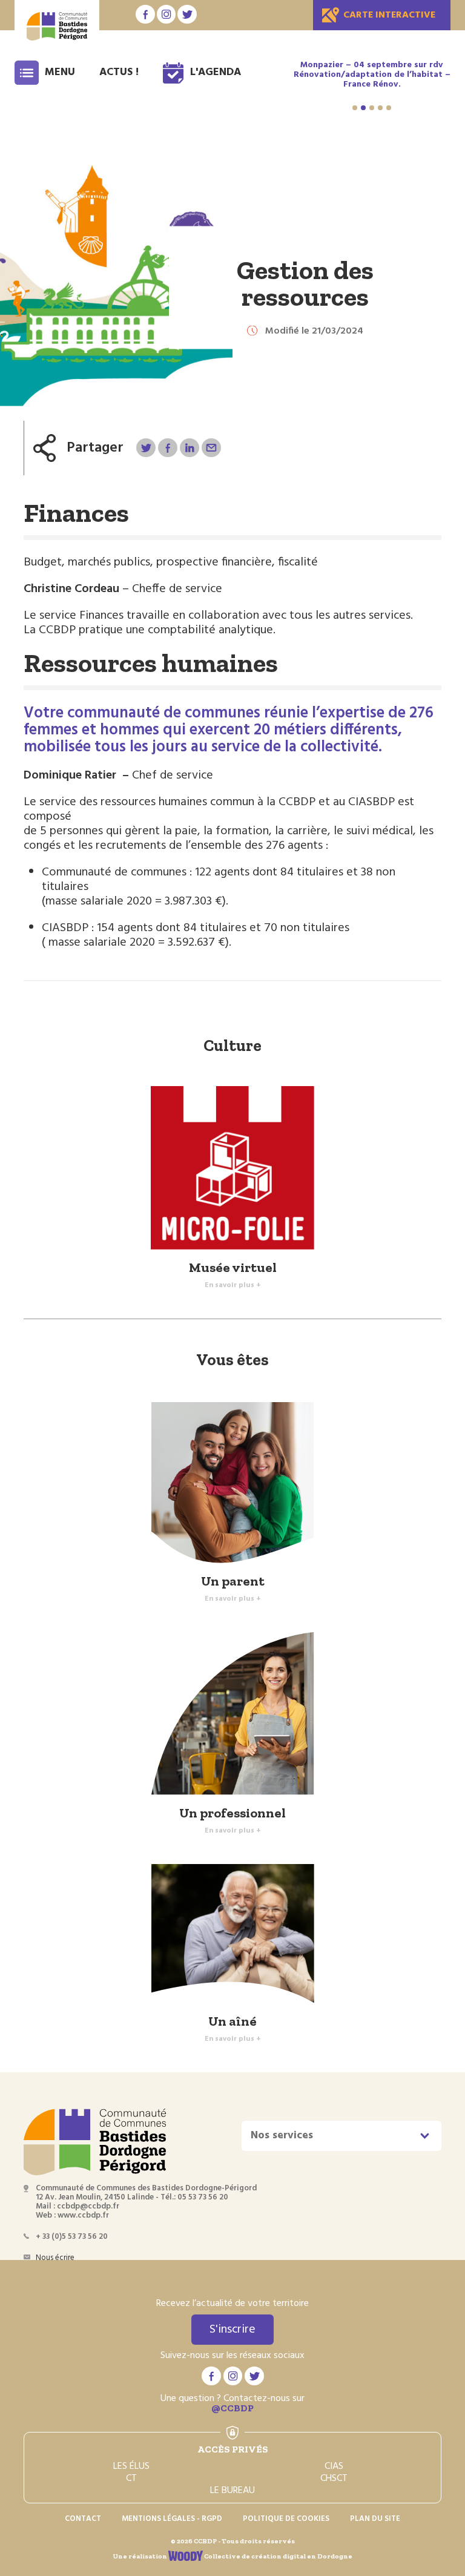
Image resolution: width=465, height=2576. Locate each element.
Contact (83, 2519)
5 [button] (389, 108)
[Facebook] (167, 448)
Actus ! (119, 72)
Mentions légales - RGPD (172, 2519)
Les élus (131, 2466)
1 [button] (355, 108)
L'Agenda (216, 72)
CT (131, 2479)
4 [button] (380, 108)
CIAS (334, 2466)
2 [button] (363, 108)
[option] (372, 75)
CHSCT (334, 2479)
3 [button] (372, 108)
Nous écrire (55, 2258)
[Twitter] (146, 448)
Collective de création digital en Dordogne (278, 2556)
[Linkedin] (189, 448)
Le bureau (232, 2491)
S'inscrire (232, 2330)
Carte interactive (389, 15)
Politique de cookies (286, 2519)
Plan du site (375, 2519)
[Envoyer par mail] (211, 448)
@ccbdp (232, 2408)
